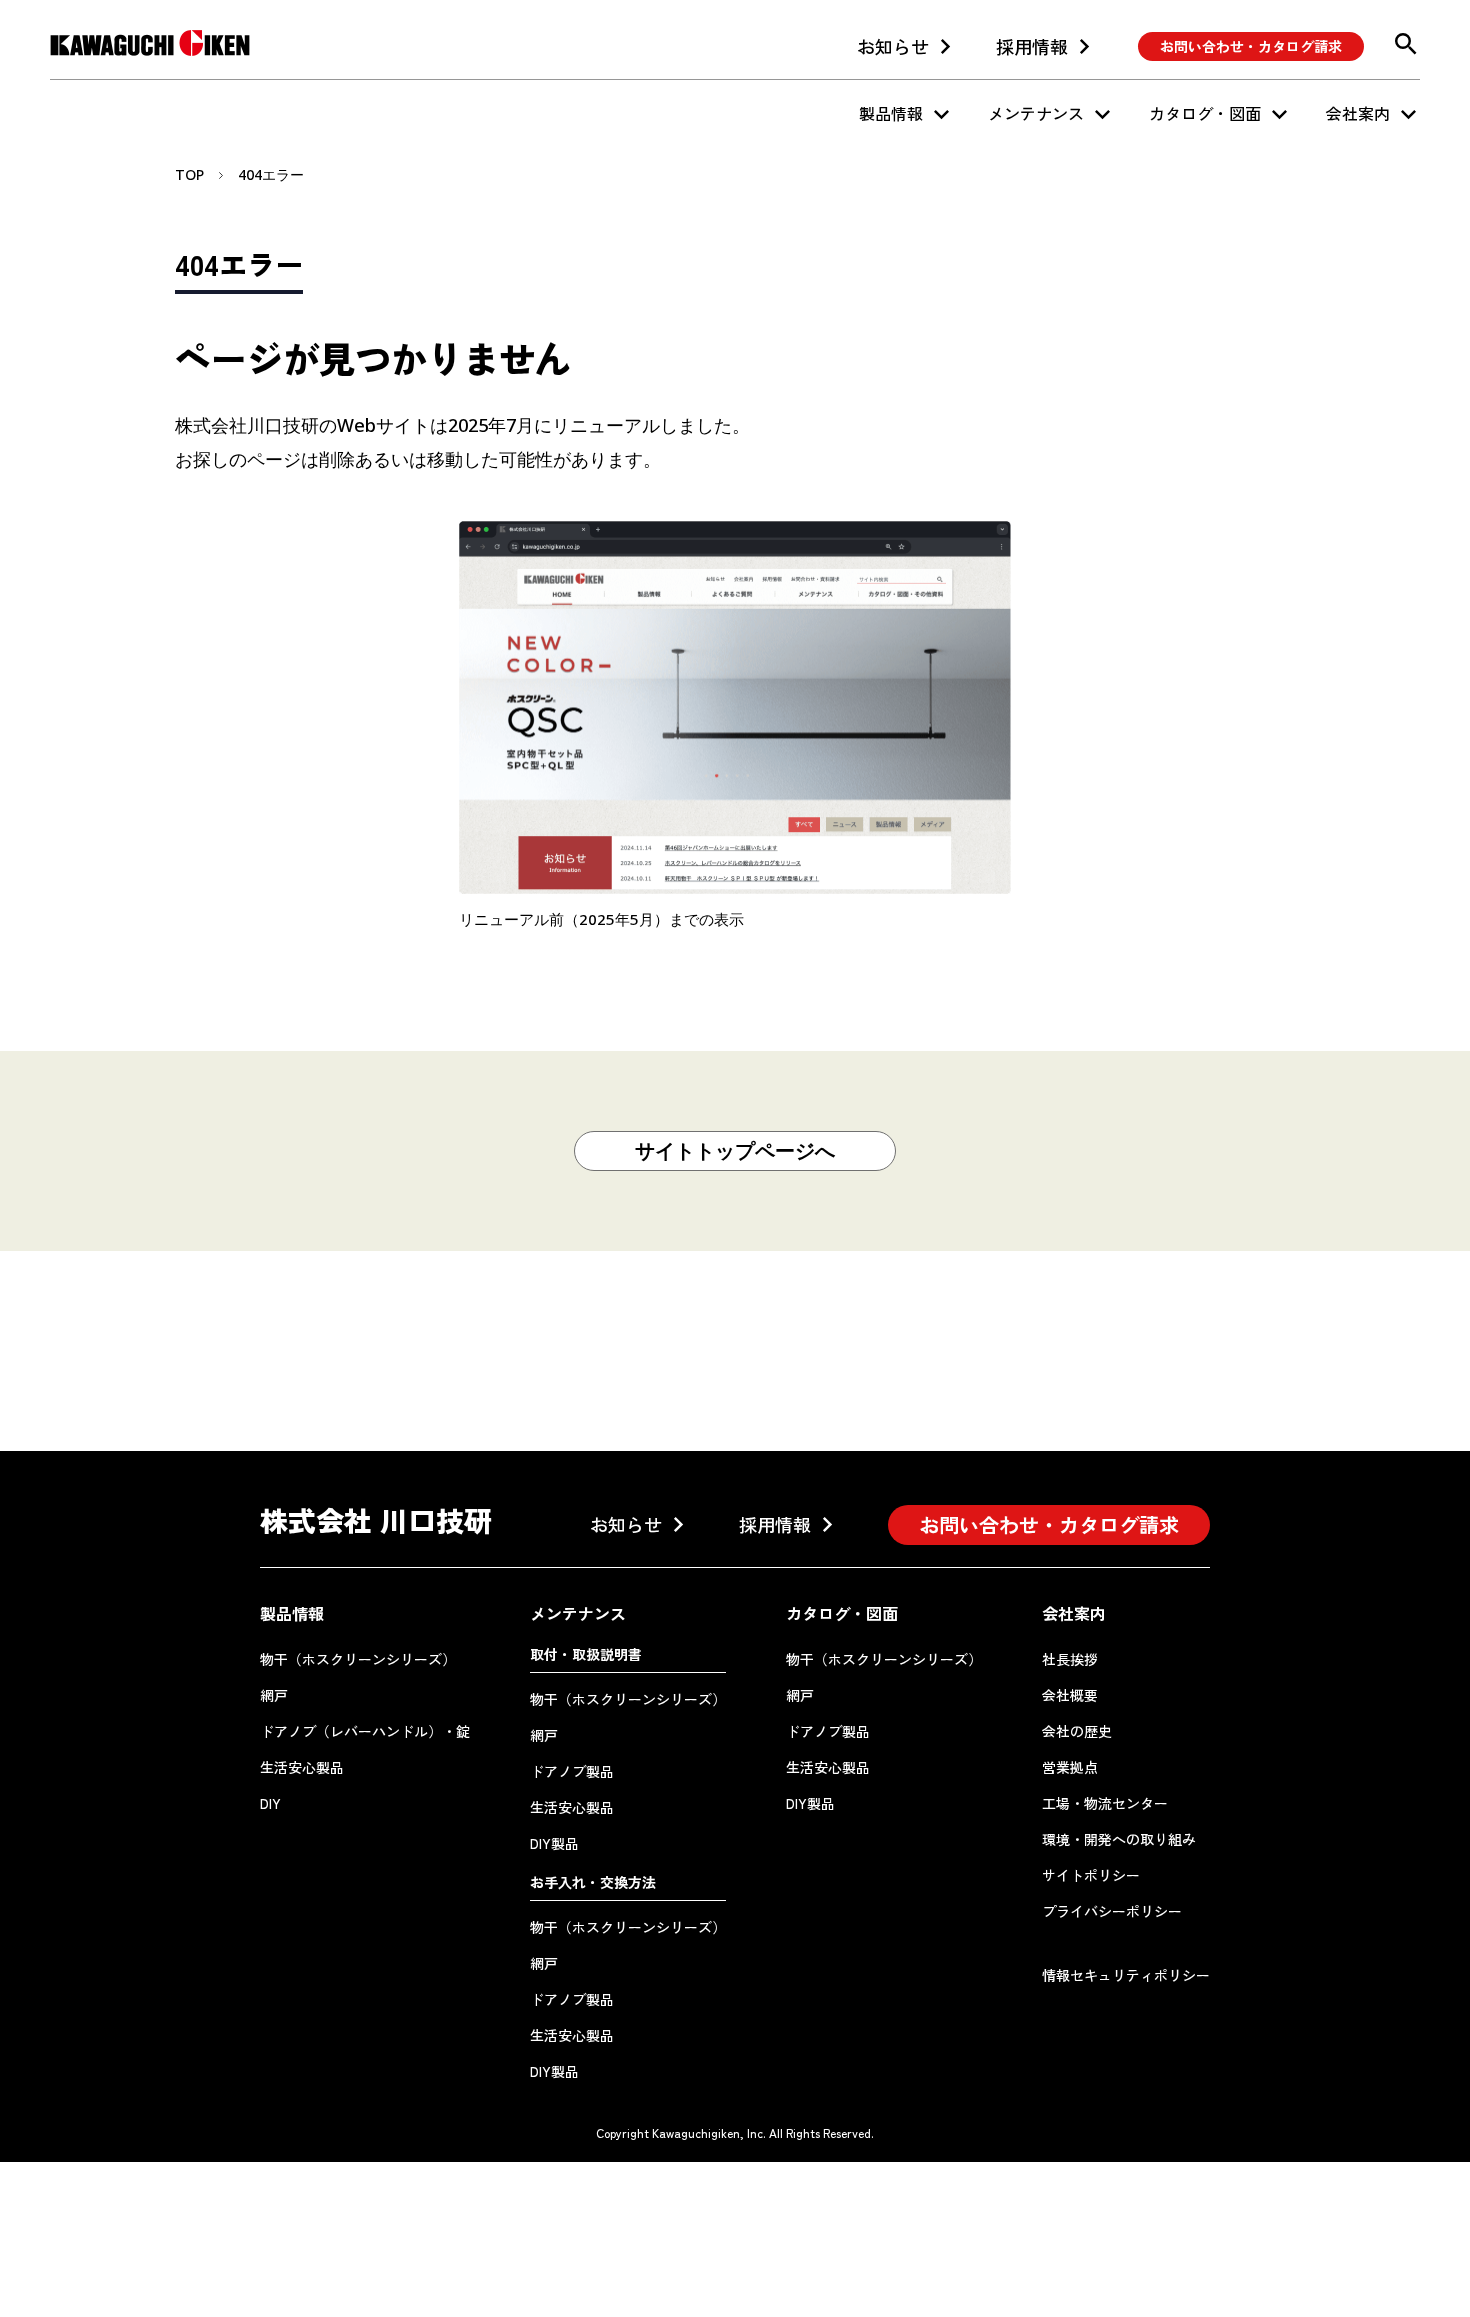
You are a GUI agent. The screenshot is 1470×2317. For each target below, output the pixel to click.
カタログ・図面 (1205, 113)
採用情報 (1032, 46)
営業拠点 (1070, 1767)
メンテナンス (1036, 113)
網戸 (274, 1695)
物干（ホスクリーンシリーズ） (358, 1659)
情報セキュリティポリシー (1126, 1975)
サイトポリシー (1091, 1875)
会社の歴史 (1077, 1731)
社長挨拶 (1070, 1659)
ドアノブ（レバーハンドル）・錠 (365, 1731)
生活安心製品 (302, 1767)
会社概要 (1070, 1695)
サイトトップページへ (735, 1150)
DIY (270, 1803)
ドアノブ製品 (572, 1771)
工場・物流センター (1105, 1803)
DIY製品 (554, 1843)
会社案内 (1358, 113)
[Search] (1406, 44)
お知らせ (893, 46)
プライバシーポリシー (1112, 1911)
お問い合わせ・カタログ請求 (1251, 46)
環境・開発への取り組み (1119, 1839)
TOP (189, 174)
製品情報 (891, 113)
